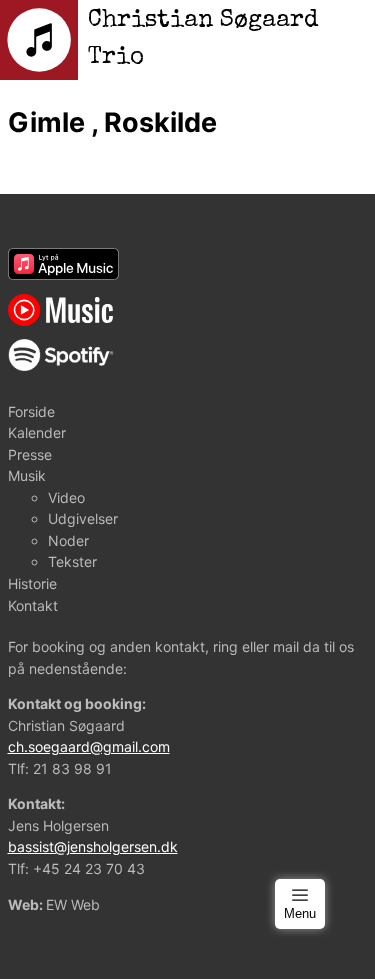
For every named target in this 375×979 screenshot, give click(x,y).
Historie (32, 583)
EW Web (73, 904)
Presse (30, 454)
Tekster (72, 561)
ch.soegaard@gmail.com (89, 746)
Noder (68, 540)
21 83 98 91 (72, 768)
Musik (27, 475)
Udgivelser (83, 518)
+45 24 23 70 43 (89, 868)
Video (66, 497)
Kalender (37, 432)
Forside (31, 411)
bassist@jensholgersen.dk (93, 846)
